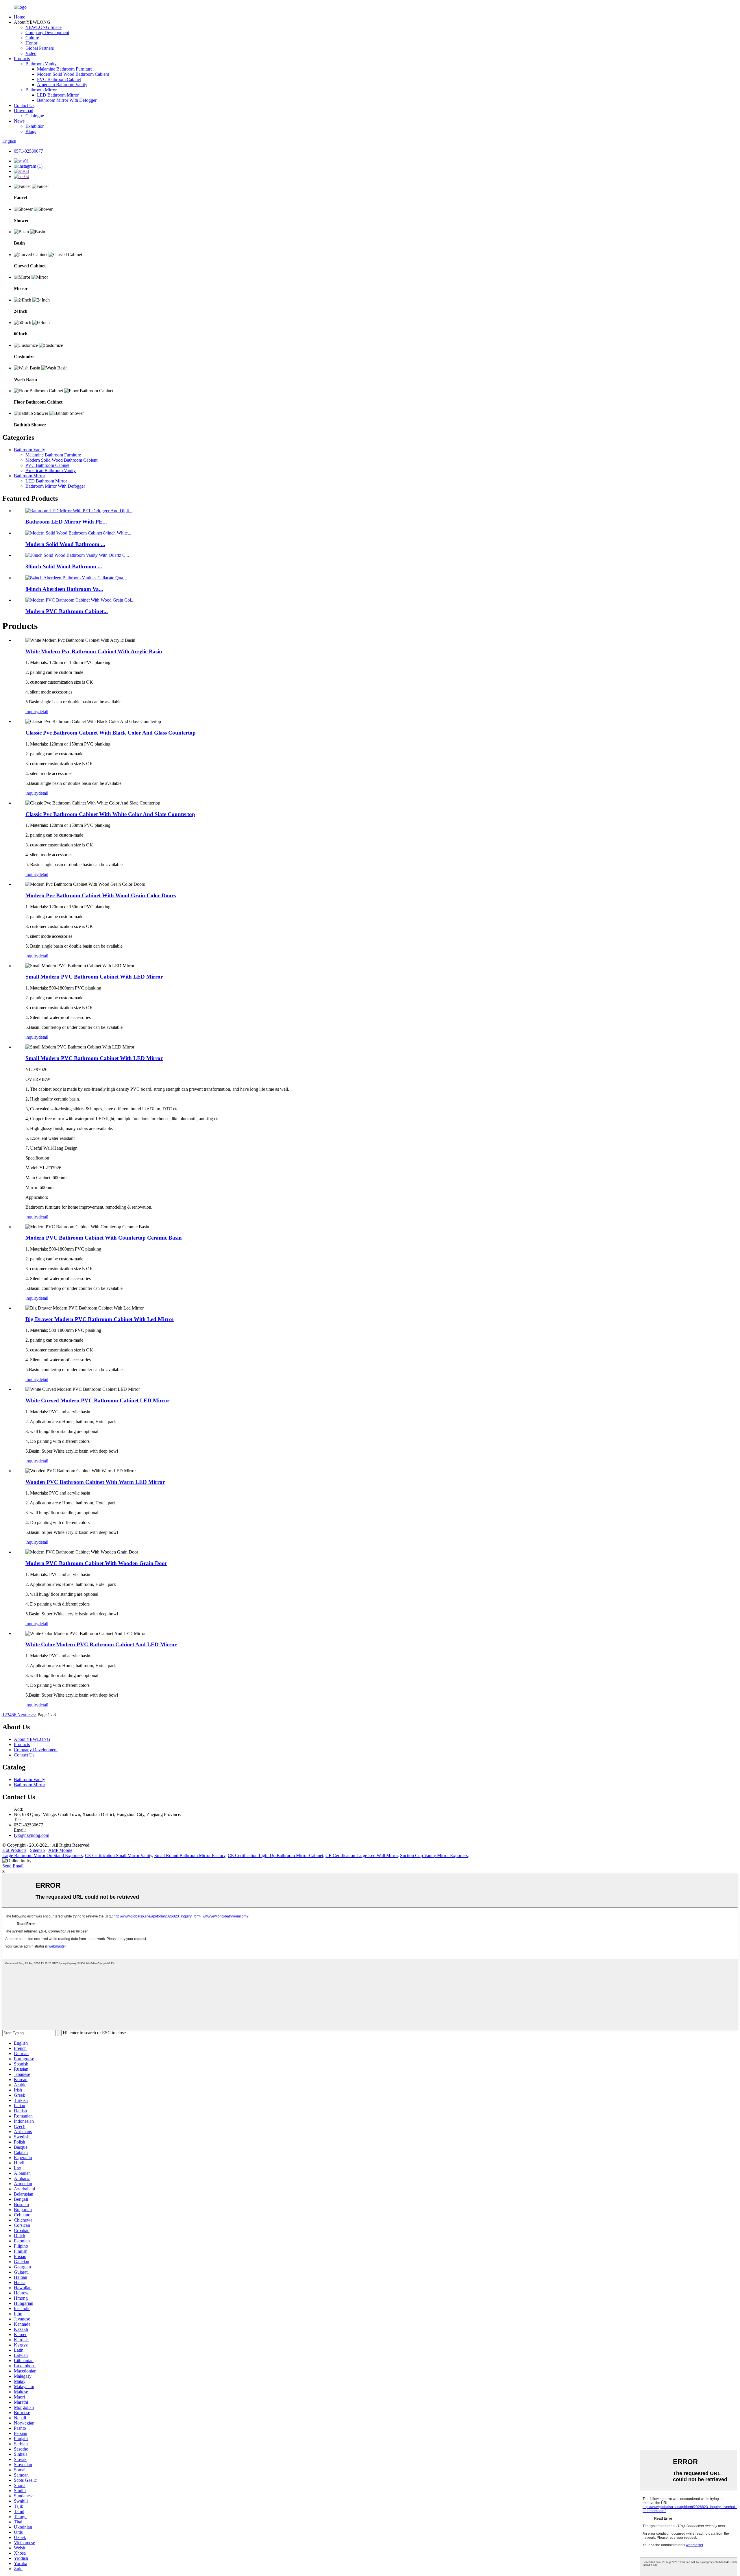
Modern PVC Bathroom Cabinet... (67, 611)
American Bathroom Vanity (62, 85)
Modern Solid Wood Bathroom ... (65, 544)
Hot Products (14, 1850)
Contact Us (24, 105)
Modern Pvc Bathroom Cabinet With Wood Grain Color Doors (101, 895)
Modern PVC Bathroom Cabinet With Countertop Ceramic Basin (104, 1238)
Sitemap (37, 1850)
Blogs (31, 131)
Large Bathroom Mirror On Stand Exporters (42, 1855)
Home (20, 17)
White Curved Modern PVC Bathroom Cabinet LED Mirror (97, 1400)
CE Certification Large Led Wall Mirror (362, 1855)
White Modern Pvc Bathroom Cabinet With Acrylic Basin (94, 651)
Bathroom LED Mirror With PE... (66, 522)
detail (43, 712)
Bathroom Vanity (41, 64)
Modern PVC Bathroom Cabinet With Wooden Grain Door (96, 1563)
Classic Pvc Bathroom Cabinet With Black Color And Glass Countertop (111, 733)
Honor (31, 43)
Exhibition (35, 126)
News (19, 121)
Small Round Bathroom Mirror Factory (190, 1855)
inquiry (32, 712)
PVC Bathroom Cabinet (59, 79)
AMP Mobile (60, 1850)
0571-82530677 (28, 151)
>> (34, 1715)
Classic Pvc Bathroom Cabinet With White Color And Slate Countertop (110, 814)
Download (24, 111)
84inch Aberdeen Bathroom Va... (64, 589)
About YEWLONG (32, 1739)
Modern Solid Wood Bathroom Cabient (73, 74)
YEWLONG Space (44, 27)
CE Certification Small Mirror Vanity (119, 1855)
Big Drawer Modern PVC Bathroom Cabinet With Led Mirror (100, 1319)
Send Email (13, 1866)
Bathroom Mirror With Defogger (67, 100)
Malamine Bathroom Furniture (65, 69)
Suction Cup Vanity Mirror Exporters (434, 1855)
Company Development (47, 33)
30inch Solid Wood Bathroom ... (64, 566)
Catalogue (35, 116)
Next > (24, 1715)
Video (31, 53)
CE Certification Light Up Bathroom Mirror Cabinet (275, 1855)
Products (22, 59)
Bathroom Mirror (41, 90)
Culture (32, 38)
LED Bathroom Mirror (58, 95)
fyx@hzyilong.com (32, 1835)
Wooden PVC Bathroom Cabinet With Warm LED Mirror (95, 1482)
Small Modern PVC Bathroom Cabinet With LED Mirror (94, 977)
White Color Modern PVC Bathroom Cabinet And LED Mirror (101, 1644)
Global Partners (40, 48)
